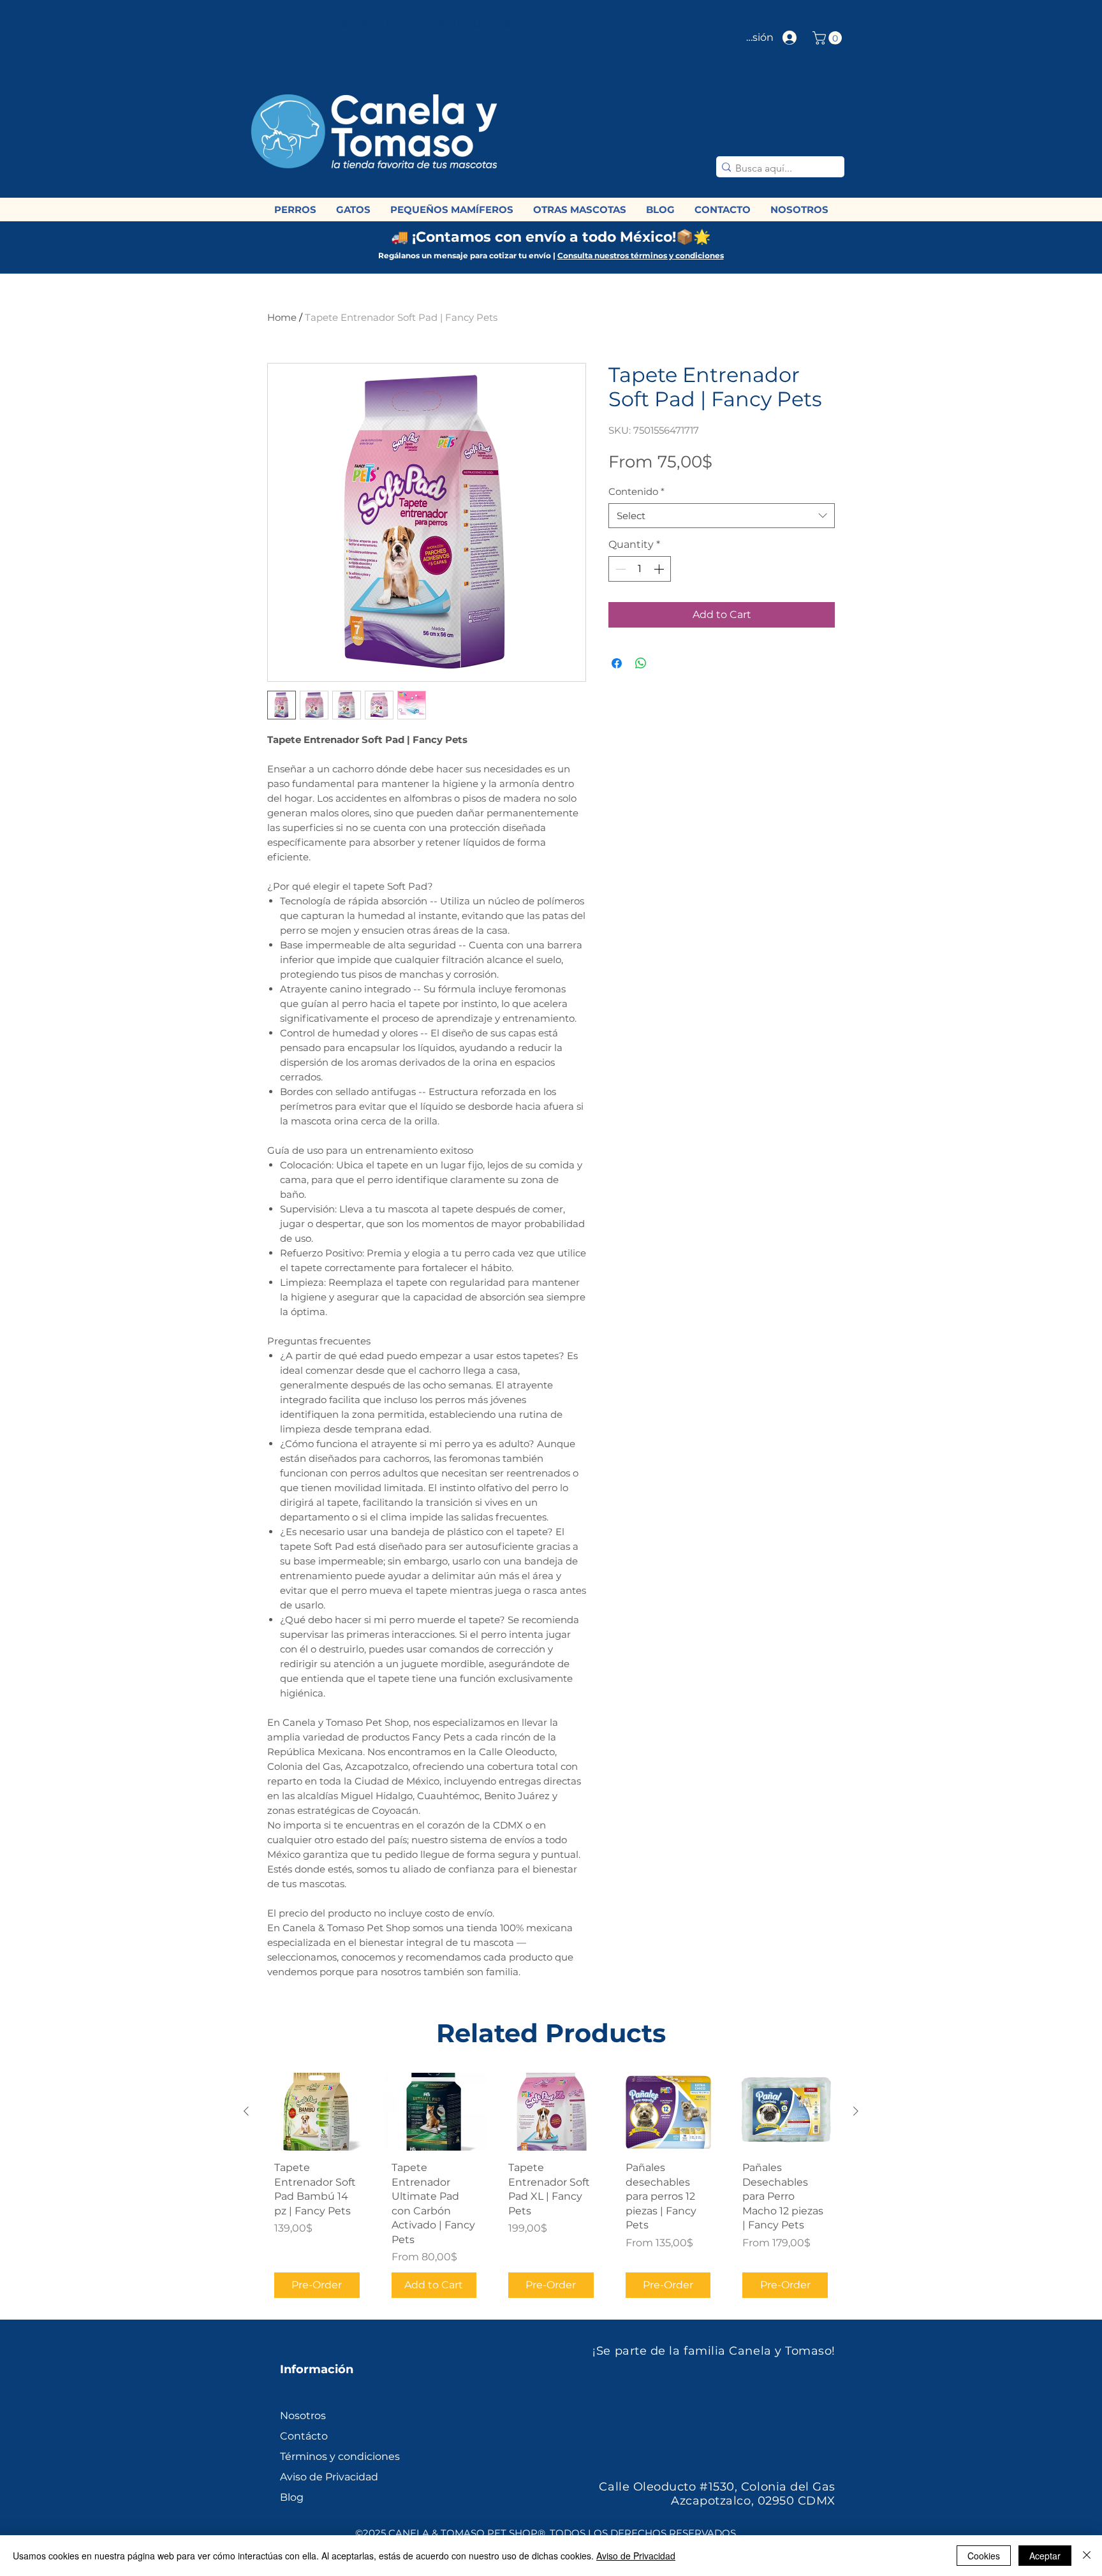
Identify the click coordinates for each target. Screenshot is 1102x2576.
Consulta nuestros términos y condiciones (641, 255)
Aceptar (1045, 2556)
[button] (829, 38)
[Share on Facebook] (617, 663)
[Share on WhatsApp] (641, 663)
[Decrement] (619, 569)
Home (282, 317)
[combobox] (722, 516)
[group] (551, 2190)
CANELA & (534, 141)
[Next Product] (856, 2111)
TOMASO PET (522, 154)
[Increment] (660, 569)
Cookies (984, 2556)
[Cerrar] (1087, 2556)
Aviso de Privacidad (636, 2556)
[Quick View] (317, 2112)
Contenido (636, 491)
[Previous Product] (246, 2111)
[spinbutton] (640, 569)
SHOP (549, 167)
